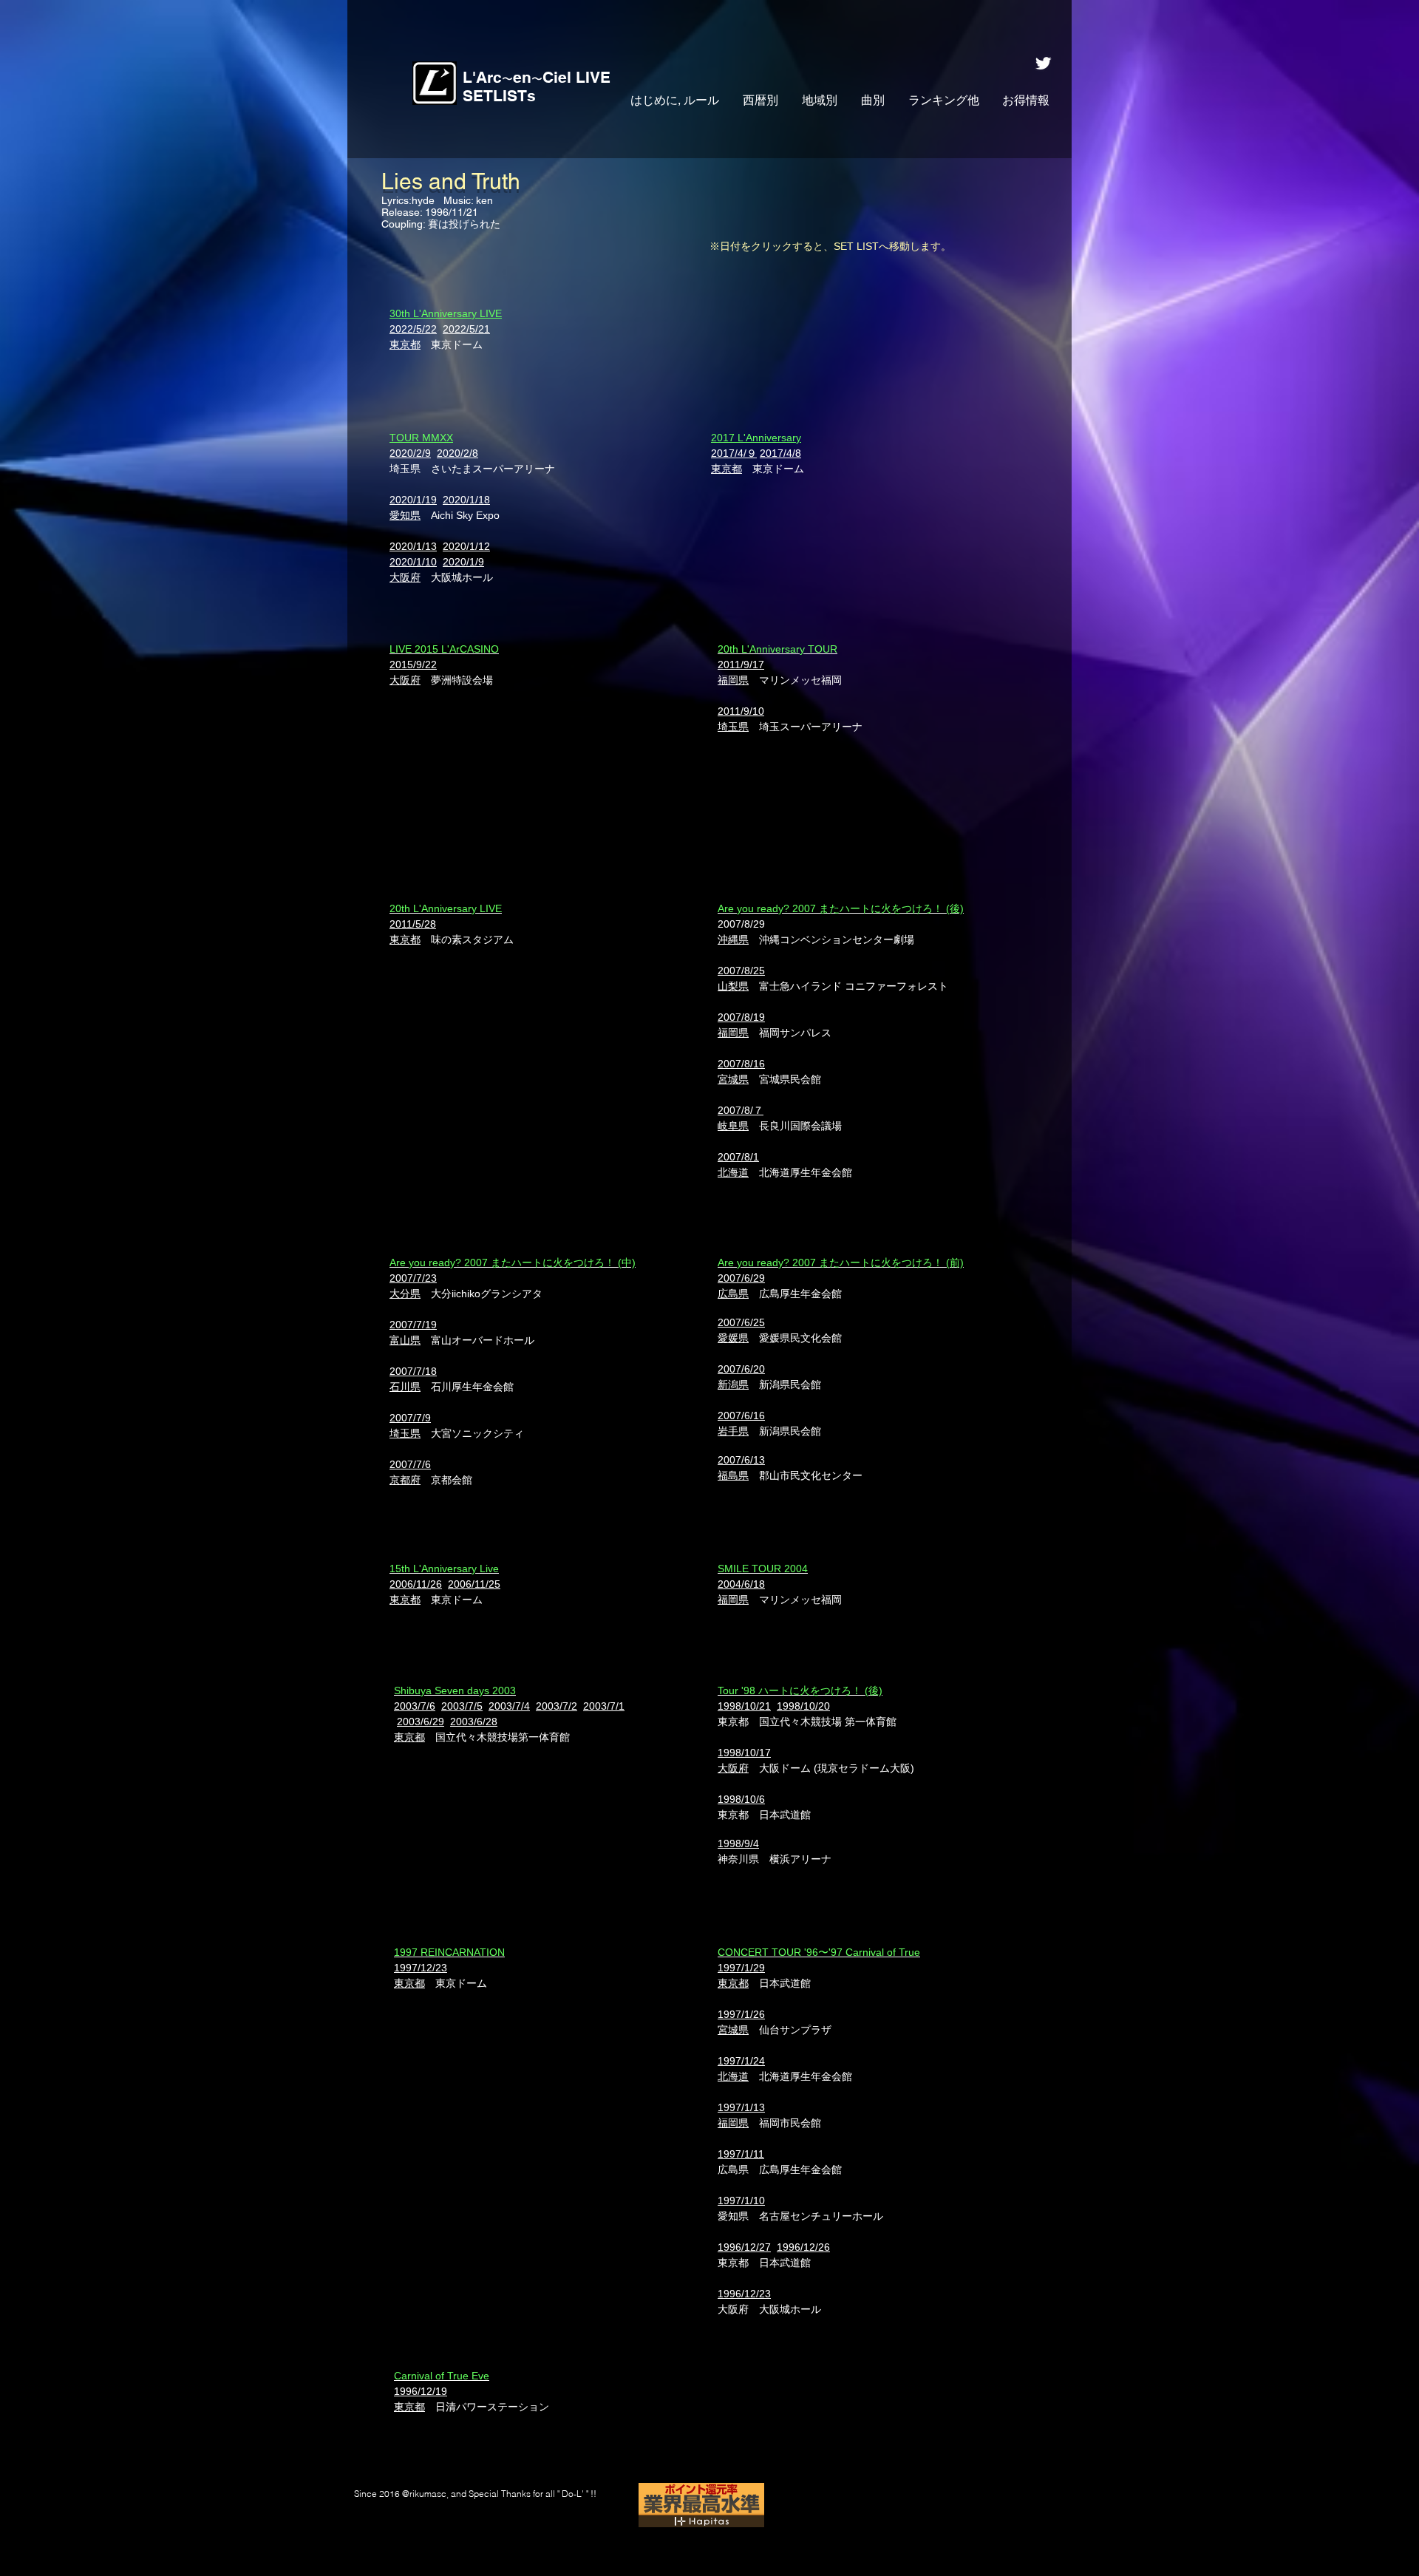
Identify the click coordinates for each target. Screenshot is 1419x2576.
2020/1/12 (466, 546)
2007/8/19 (741, 1017)
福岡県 (733, 2123)
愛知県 (405, 515)
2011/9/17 (741, 665)
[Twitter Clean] (1043, 63)
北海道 (733, 2076)
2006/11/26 (416, 1584)
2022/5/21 (466, 329)
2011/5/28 (413, 924)
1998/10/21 (744, 1706)
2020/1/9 (463, 562)
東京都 (405, 344)
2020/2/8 (457, 453)
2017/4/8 (780, 453)
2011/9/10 (741, 711)
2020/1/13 (413, 546)
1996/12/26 (803, 2247)
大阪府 (405, 577)
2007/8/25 (741, 971)
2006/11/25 (474, 1584)
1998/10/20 (803, 1706)
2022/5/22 (413, 329)
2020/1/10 (413, 562)
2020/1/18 (466, 500)
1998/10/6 (741, 1799)
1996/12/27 (744, 2247)
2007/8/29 (741, 924)
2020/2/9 (410, 453)
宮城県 (733, 2030)
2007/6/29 (741, 1278)
